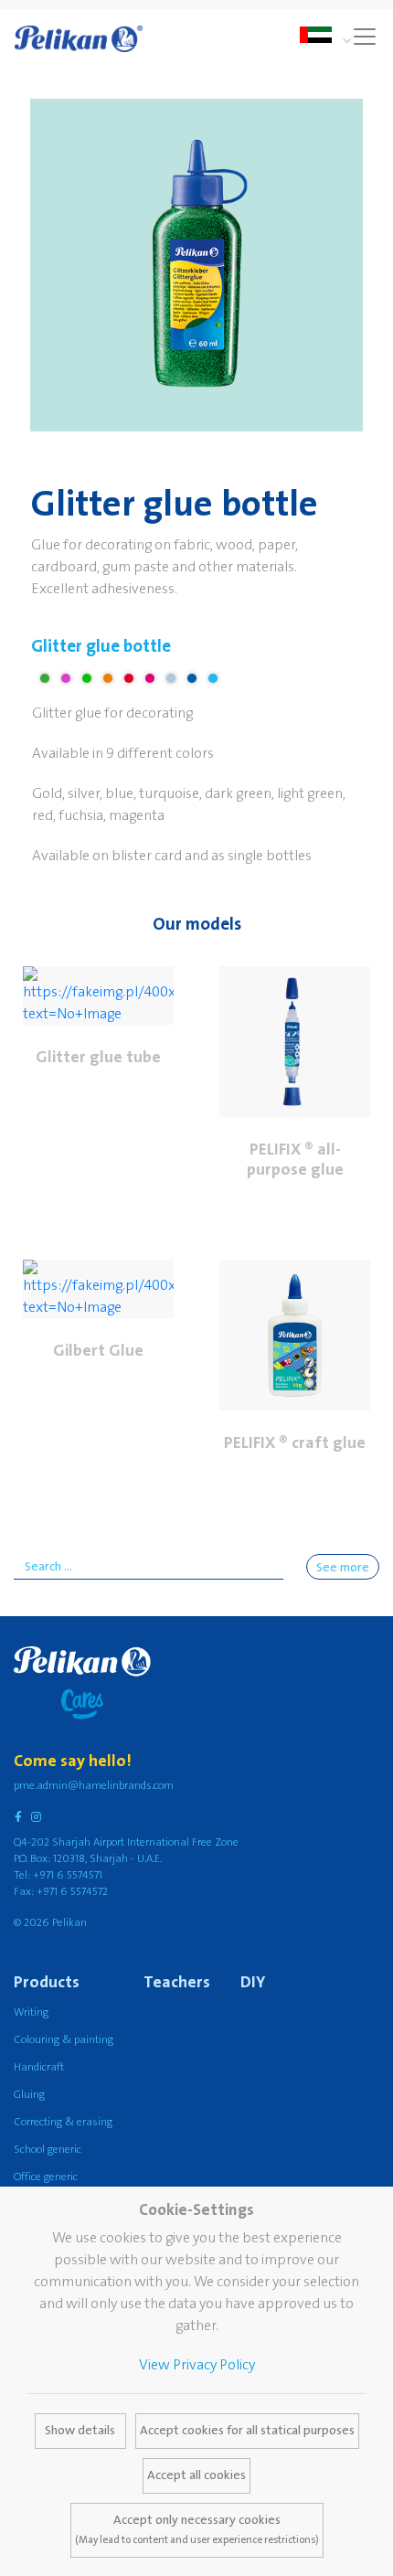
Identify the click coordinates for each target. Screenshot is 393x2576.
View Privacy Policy (197, 2365)
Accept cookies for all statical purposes (247, 2431)
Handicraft (39, 2067)
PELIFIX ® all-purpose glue (295, 1160)
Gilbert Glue (98, 1351)
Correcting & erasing (63, 2122)
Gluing (29, 2095)
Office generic (46, 2177)
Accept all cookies (196, 2475)
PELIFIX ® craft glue (295, 1443)
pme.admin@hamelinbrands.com (94, 1786)
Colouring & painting (64, 2040)
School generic (48, 2150)
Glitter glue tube (98, 1057)
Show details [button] (80, 2431)
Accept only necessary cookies (197, 2529)
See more (343, 1568)
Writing (31, 2012)
